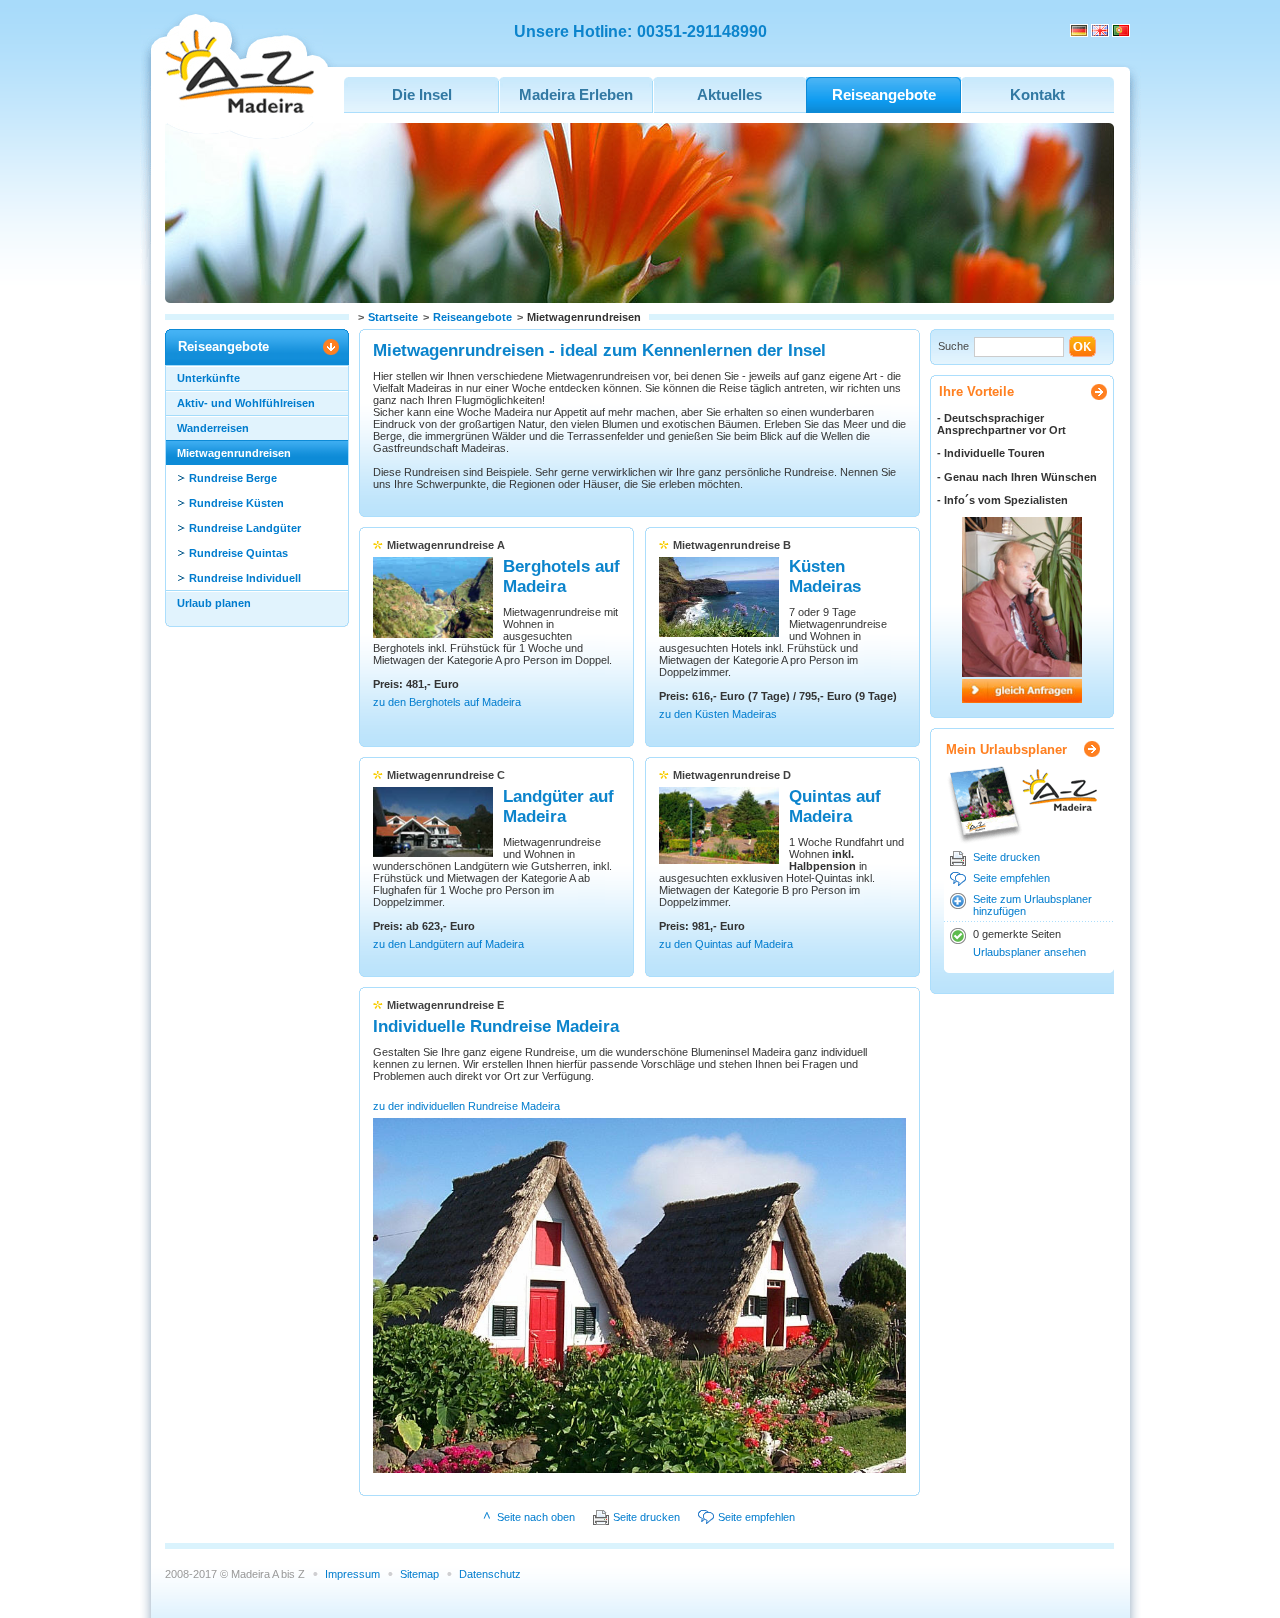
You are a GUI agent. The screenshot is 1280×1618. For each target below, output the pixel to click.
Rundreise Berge (233, 478)
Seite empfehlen (1011, 878)
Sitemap (419, 1574)
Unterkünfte (208, 378)
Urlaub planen (214, 603)
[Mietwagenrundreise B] (719, 633)
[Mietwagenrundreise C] (433, 853)
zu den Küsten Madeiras (718, 714)
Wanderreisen (213, 428)
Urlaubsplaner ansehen (1029, 952)
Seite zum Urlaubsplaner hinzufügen (1032, 905)
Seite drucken (1006, 857)
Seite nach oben (536, 1517)
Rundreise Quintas (238, 553)
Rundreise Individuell (245, 578)
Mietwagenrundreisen (234, 453)
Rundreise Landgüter (245, 528)
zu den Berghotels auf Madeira (447, 702)
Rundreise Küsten (236, 503)
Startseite (393, 317)
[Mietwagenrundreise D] (719, 860)
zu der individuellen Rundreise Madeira (466, 1106)
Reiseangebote (472, 317)
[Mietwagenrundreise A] (433, 634)
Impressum (352, 1574)
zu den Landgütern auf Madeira (448, 944)
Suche (953, 346)
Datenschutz (490, 1574)
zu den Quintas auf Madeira (726, 944)
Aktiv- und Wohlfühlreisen (246, 403)
